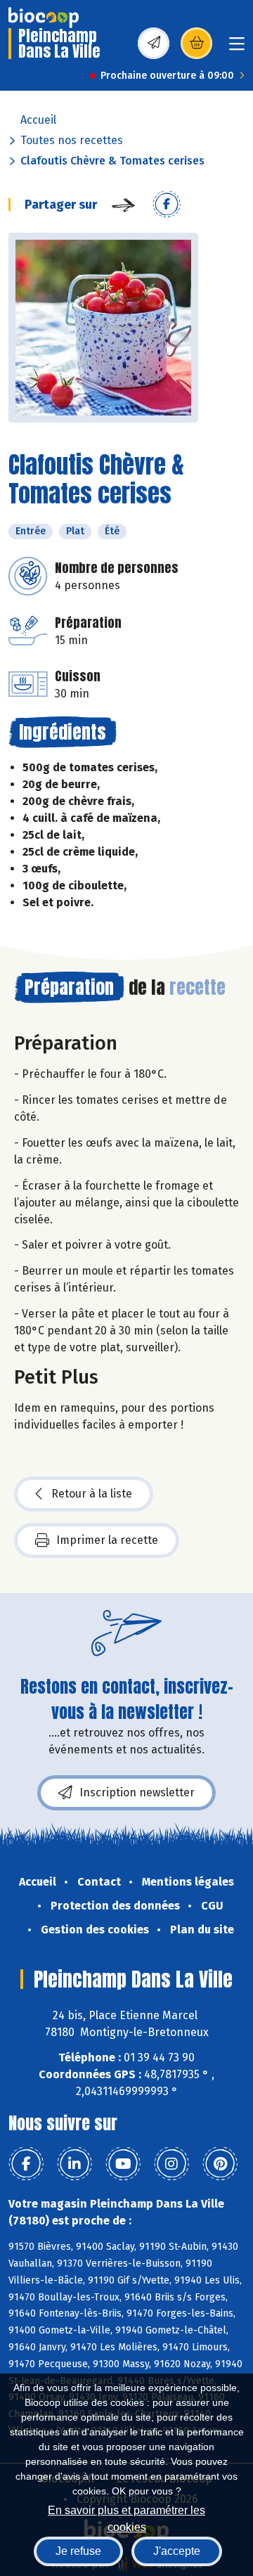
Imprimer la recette (107, 1540)
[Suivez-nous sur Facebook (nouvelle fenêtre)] (26, 2164)
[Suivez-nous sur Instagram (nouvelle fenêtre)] (171, 2164)
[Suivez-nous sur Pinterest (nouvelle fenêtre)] (220, 2164)
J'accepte (177, 2551)
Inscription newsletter (137, 1792)
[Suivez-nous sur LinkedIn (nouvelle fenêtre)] (74, 2164)
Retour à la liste (92, 1494)
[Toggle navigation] (237, 48)
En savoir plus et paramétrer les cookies (126, 2517)
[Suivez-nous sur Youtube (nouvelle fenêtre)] (123, 2164)
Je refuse (78, 2551)
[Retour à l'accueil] (44, 18)
